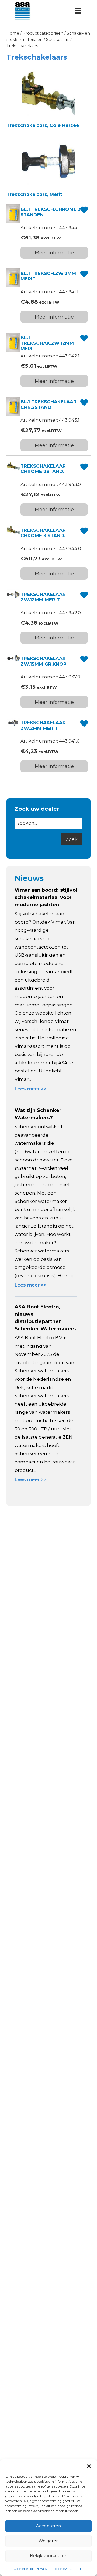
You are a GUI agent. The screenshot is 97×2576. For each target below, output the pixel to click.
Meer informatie (54, 253)
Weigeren (49, 2541)
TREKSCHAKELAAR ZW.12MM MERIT (43, 597)
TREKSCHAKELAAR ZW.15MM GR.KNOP (44, 661)
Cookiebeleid (23, 2569)
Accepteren (48, 2526)
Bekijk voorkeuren (49, 2556)
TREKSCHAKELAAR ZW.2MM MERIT (43, 725)
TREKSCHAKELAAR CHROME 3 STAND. (43, 533)
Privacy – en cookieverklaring (58, 2569)
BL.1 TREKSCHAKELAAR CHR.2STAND (48, 404)
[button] (89, 2466)
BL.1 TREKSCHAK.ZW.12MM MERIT (47, 343)
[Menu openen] (78, 11)
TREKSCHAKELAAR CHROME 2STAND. (43, 469)
